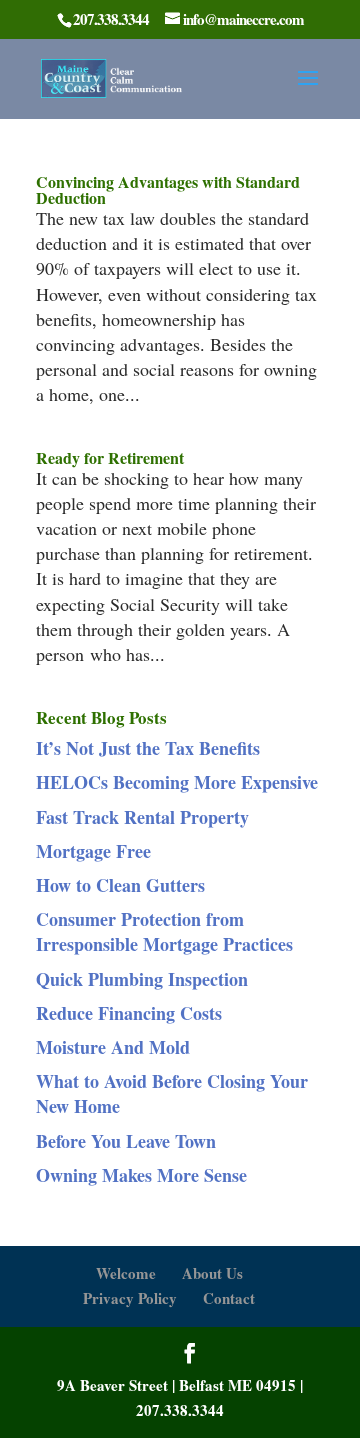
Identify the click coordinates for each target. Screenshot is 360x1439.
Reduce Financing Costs (129, 1013)
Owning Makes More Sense (141, 1175)
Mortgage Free (93, 851)
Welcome (126, 1273)
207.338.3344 (180, 1410)
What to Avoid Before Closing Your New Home (172, 1093)
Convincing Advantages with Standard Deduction (168, 189)
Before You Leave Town (126, 1141)
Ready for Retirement (110, 457)
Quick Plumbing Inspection (142, 979)
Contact (229, 1298)
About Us (212, 1273)
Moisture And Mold (113, 1047)
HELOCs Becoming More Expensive (177, 782)
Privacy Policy (130, 1298)
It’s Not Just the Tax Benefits (148, 748)
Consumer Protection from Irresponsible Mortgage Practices (164, 931)
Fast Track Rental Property (142, 817)
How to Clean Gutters (120, 885)
